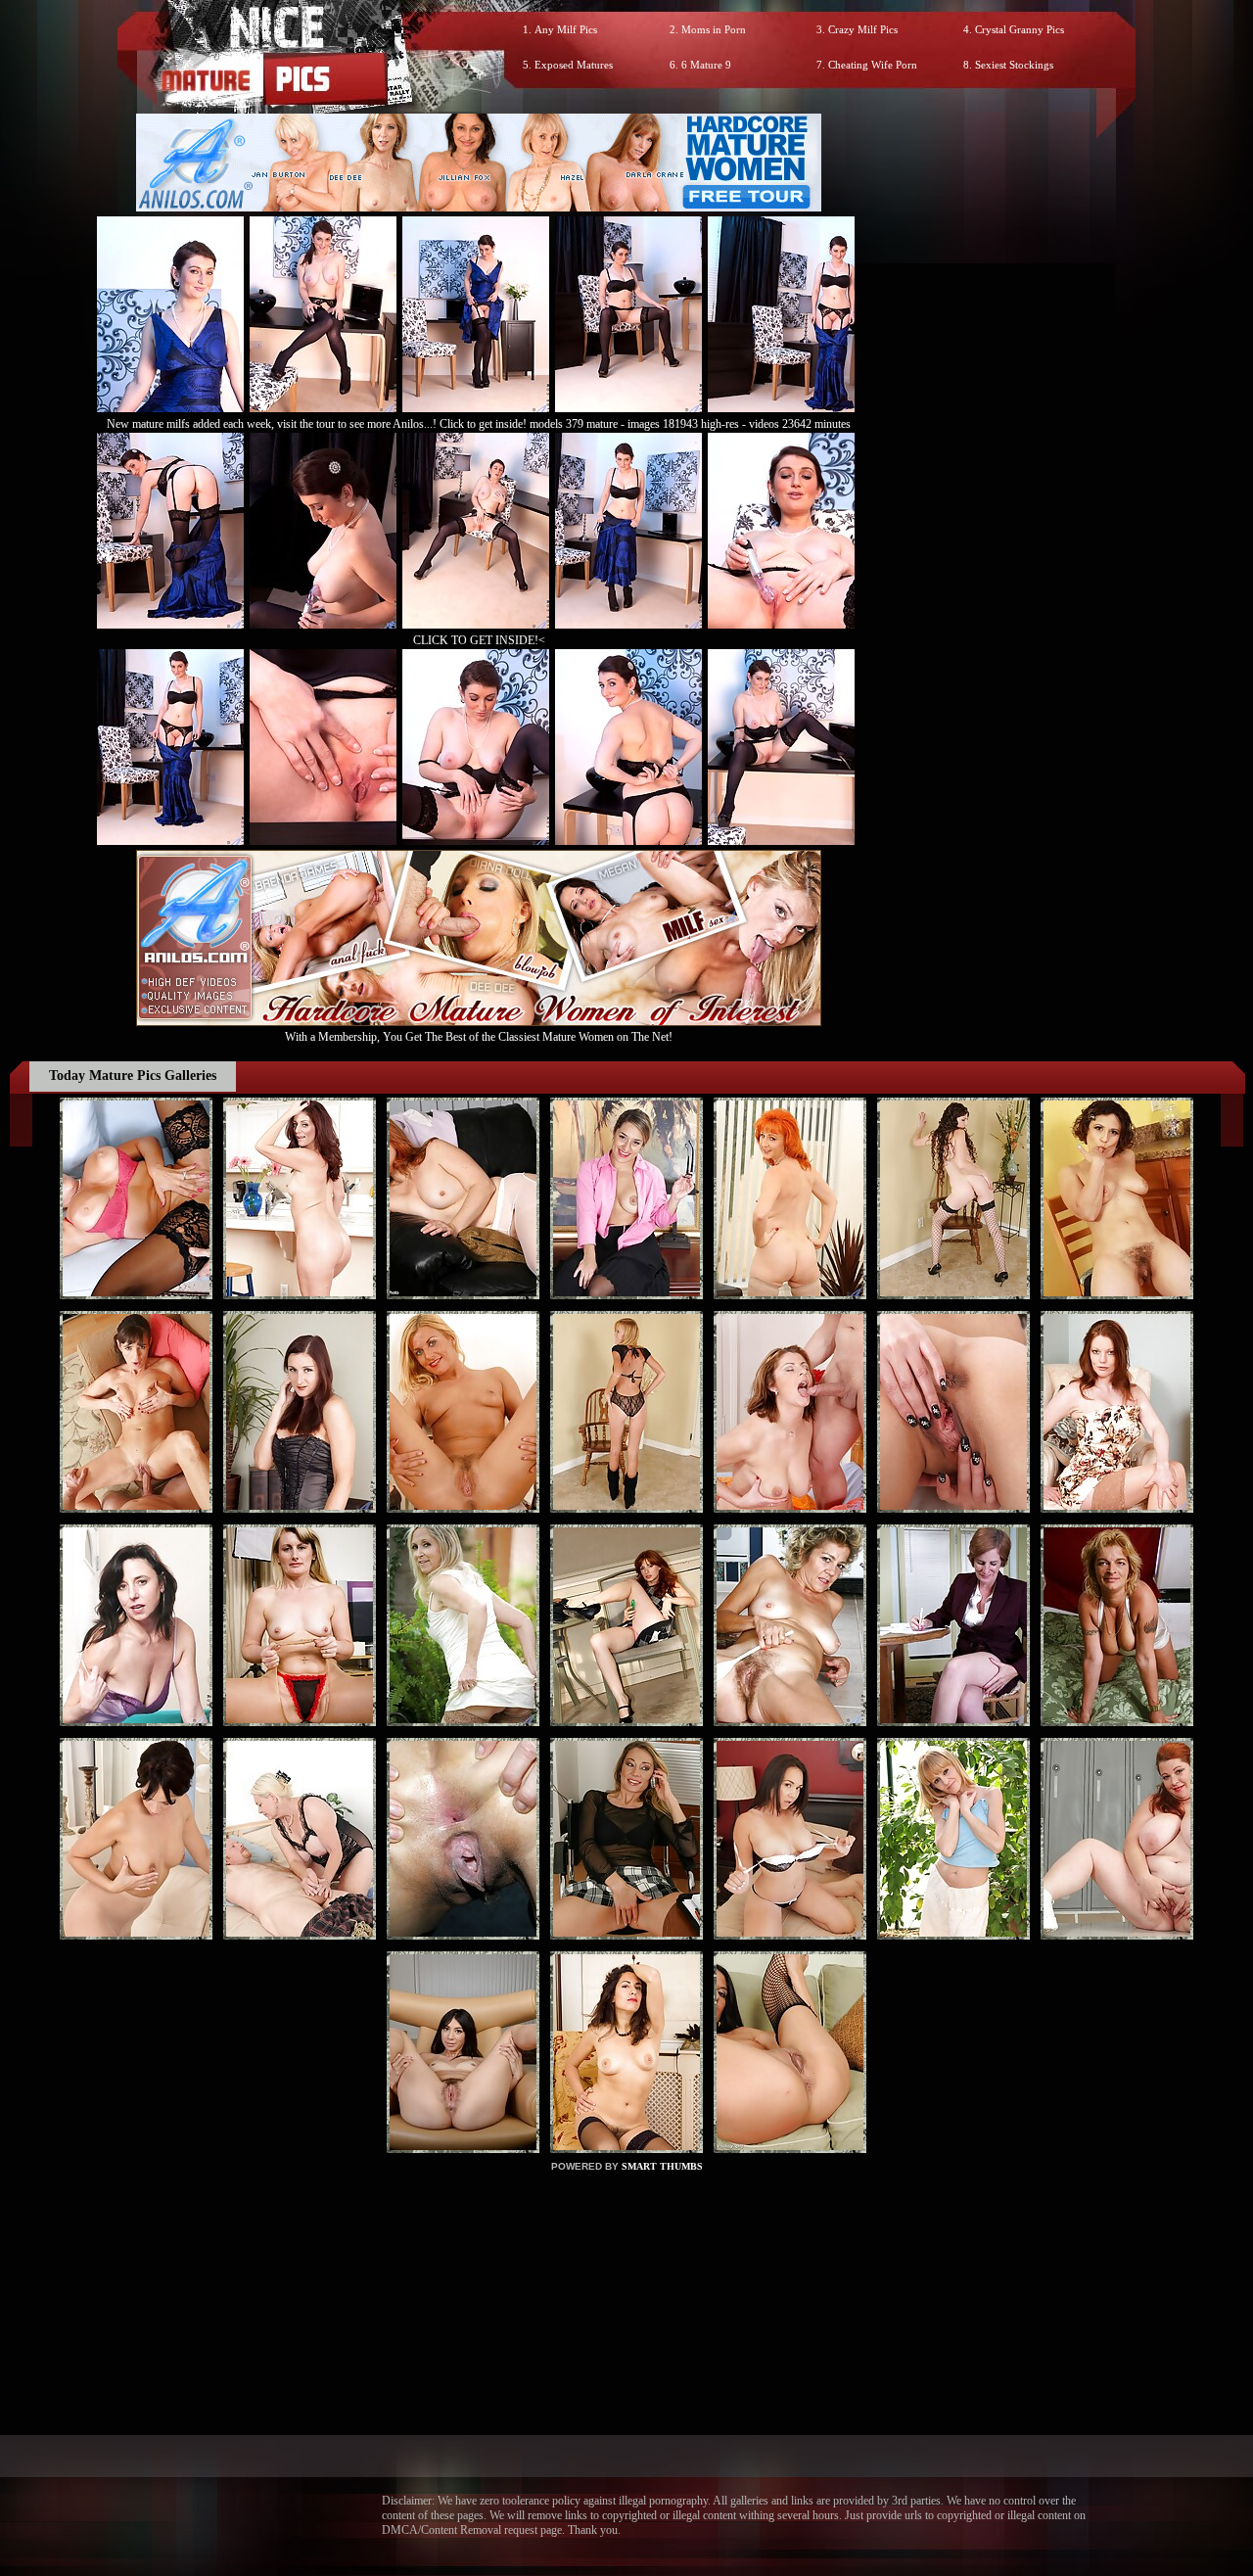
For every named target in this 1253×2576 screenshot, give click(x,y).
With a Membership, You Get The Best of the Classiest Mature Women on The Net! (479, 1037)
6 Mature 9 (706, 65)
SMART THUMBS (662, 2166)
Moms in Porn (714, 29)
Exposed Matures (574, 65)
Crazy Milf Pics (863, 29)
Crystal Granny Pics (1020, 29)
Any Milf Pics (566, 29)
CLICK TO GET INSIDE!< (479, 640)
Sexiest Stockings (1014, 65)
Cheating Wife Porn (873, 65)
